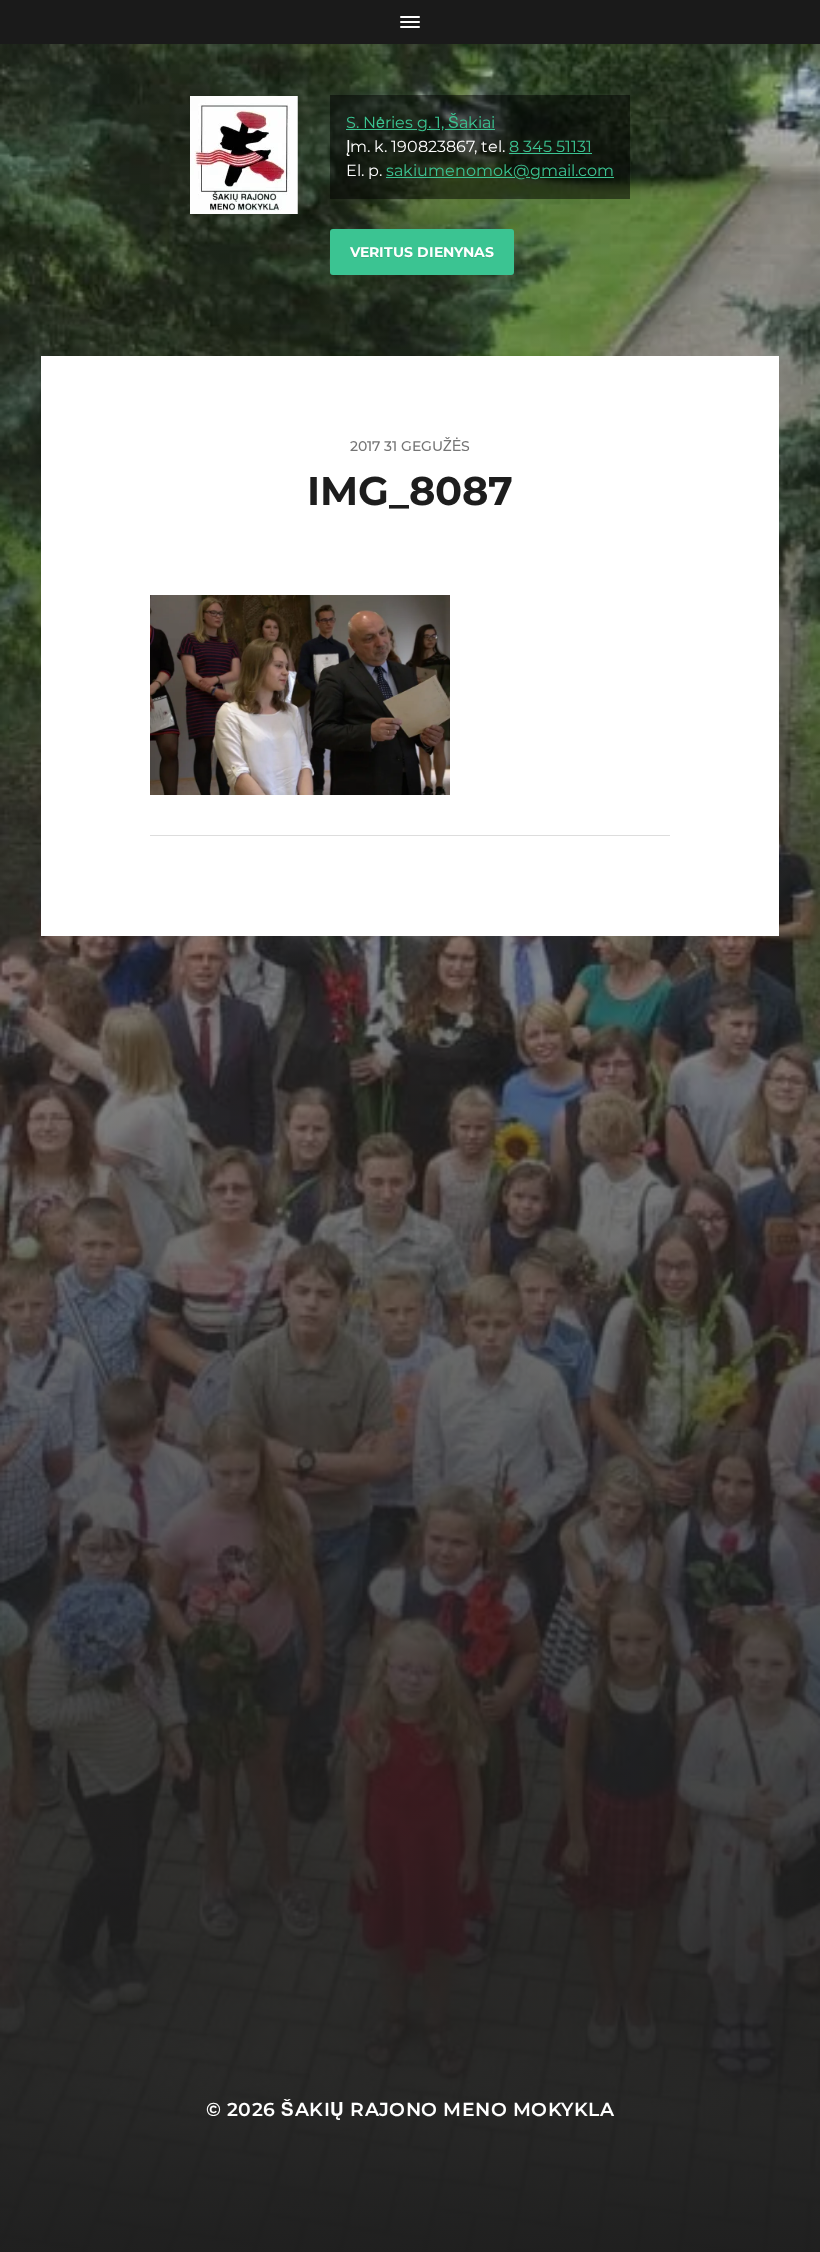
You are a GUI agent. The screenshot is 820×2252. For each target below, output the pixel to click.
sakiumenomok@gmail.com (500, 170)
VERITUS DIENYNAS (422, 252)
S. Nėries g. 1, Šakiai (420, 122)
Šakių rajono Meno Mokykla (447, 2109)
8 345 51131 (550, 146)
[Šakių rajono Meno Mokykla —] (244, 200)
